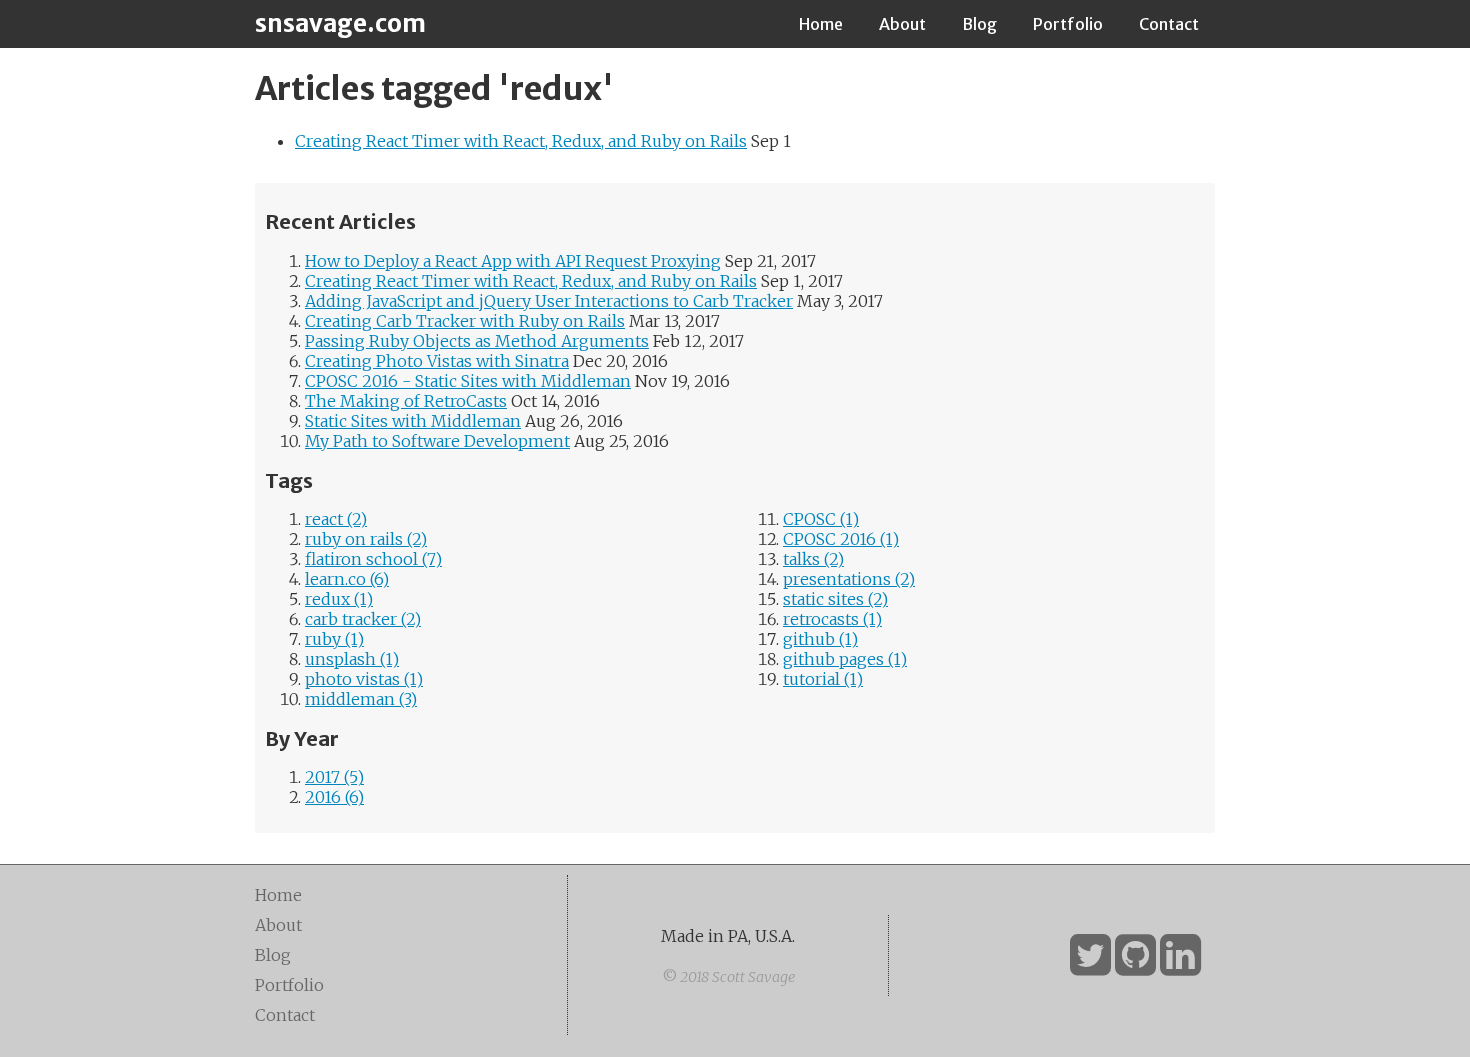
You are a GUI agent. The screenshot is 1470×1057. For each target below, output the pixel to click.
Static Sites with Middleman (413, 421)
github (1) (820, 639)
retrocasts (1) (832, 619)
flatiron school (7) (373, 559)
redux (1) (339, 599)
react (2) (336, 519)
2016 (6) (334, 797)
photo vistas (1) (364, 679)
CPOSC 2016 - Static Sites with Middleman (468, 381)
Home (821, 24)
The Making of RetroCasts (406, 401)
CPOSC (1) (821, 519)
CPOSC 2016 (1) (841, 539)
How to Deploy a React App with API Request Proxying (513, 261)
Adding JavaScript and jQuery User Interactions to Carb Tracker (549, 301)
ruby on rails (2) (366, 539)
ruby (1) (334, 639)
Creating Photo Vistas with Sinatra (437, 361)
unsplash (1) (352, 659)
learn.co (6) (347, 579)
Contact (1169, 24)
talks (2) (813, 559)
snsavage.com (340, 23)
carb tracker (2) (363, 619)
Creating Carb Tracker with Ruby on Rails (465, 321)
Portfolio (1068, 24)
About (902, 24)
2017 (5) (334, 777)
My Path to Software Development (437, 441)
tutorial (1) (823, 679)
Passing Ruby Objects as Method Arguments (477, 341)
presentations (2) (849, 579)
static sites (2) (835, 599)
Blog (979, 24)
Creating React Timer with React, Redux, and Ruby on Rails (521, 141)
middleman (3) (361, 699)
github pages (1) (845, 659)
